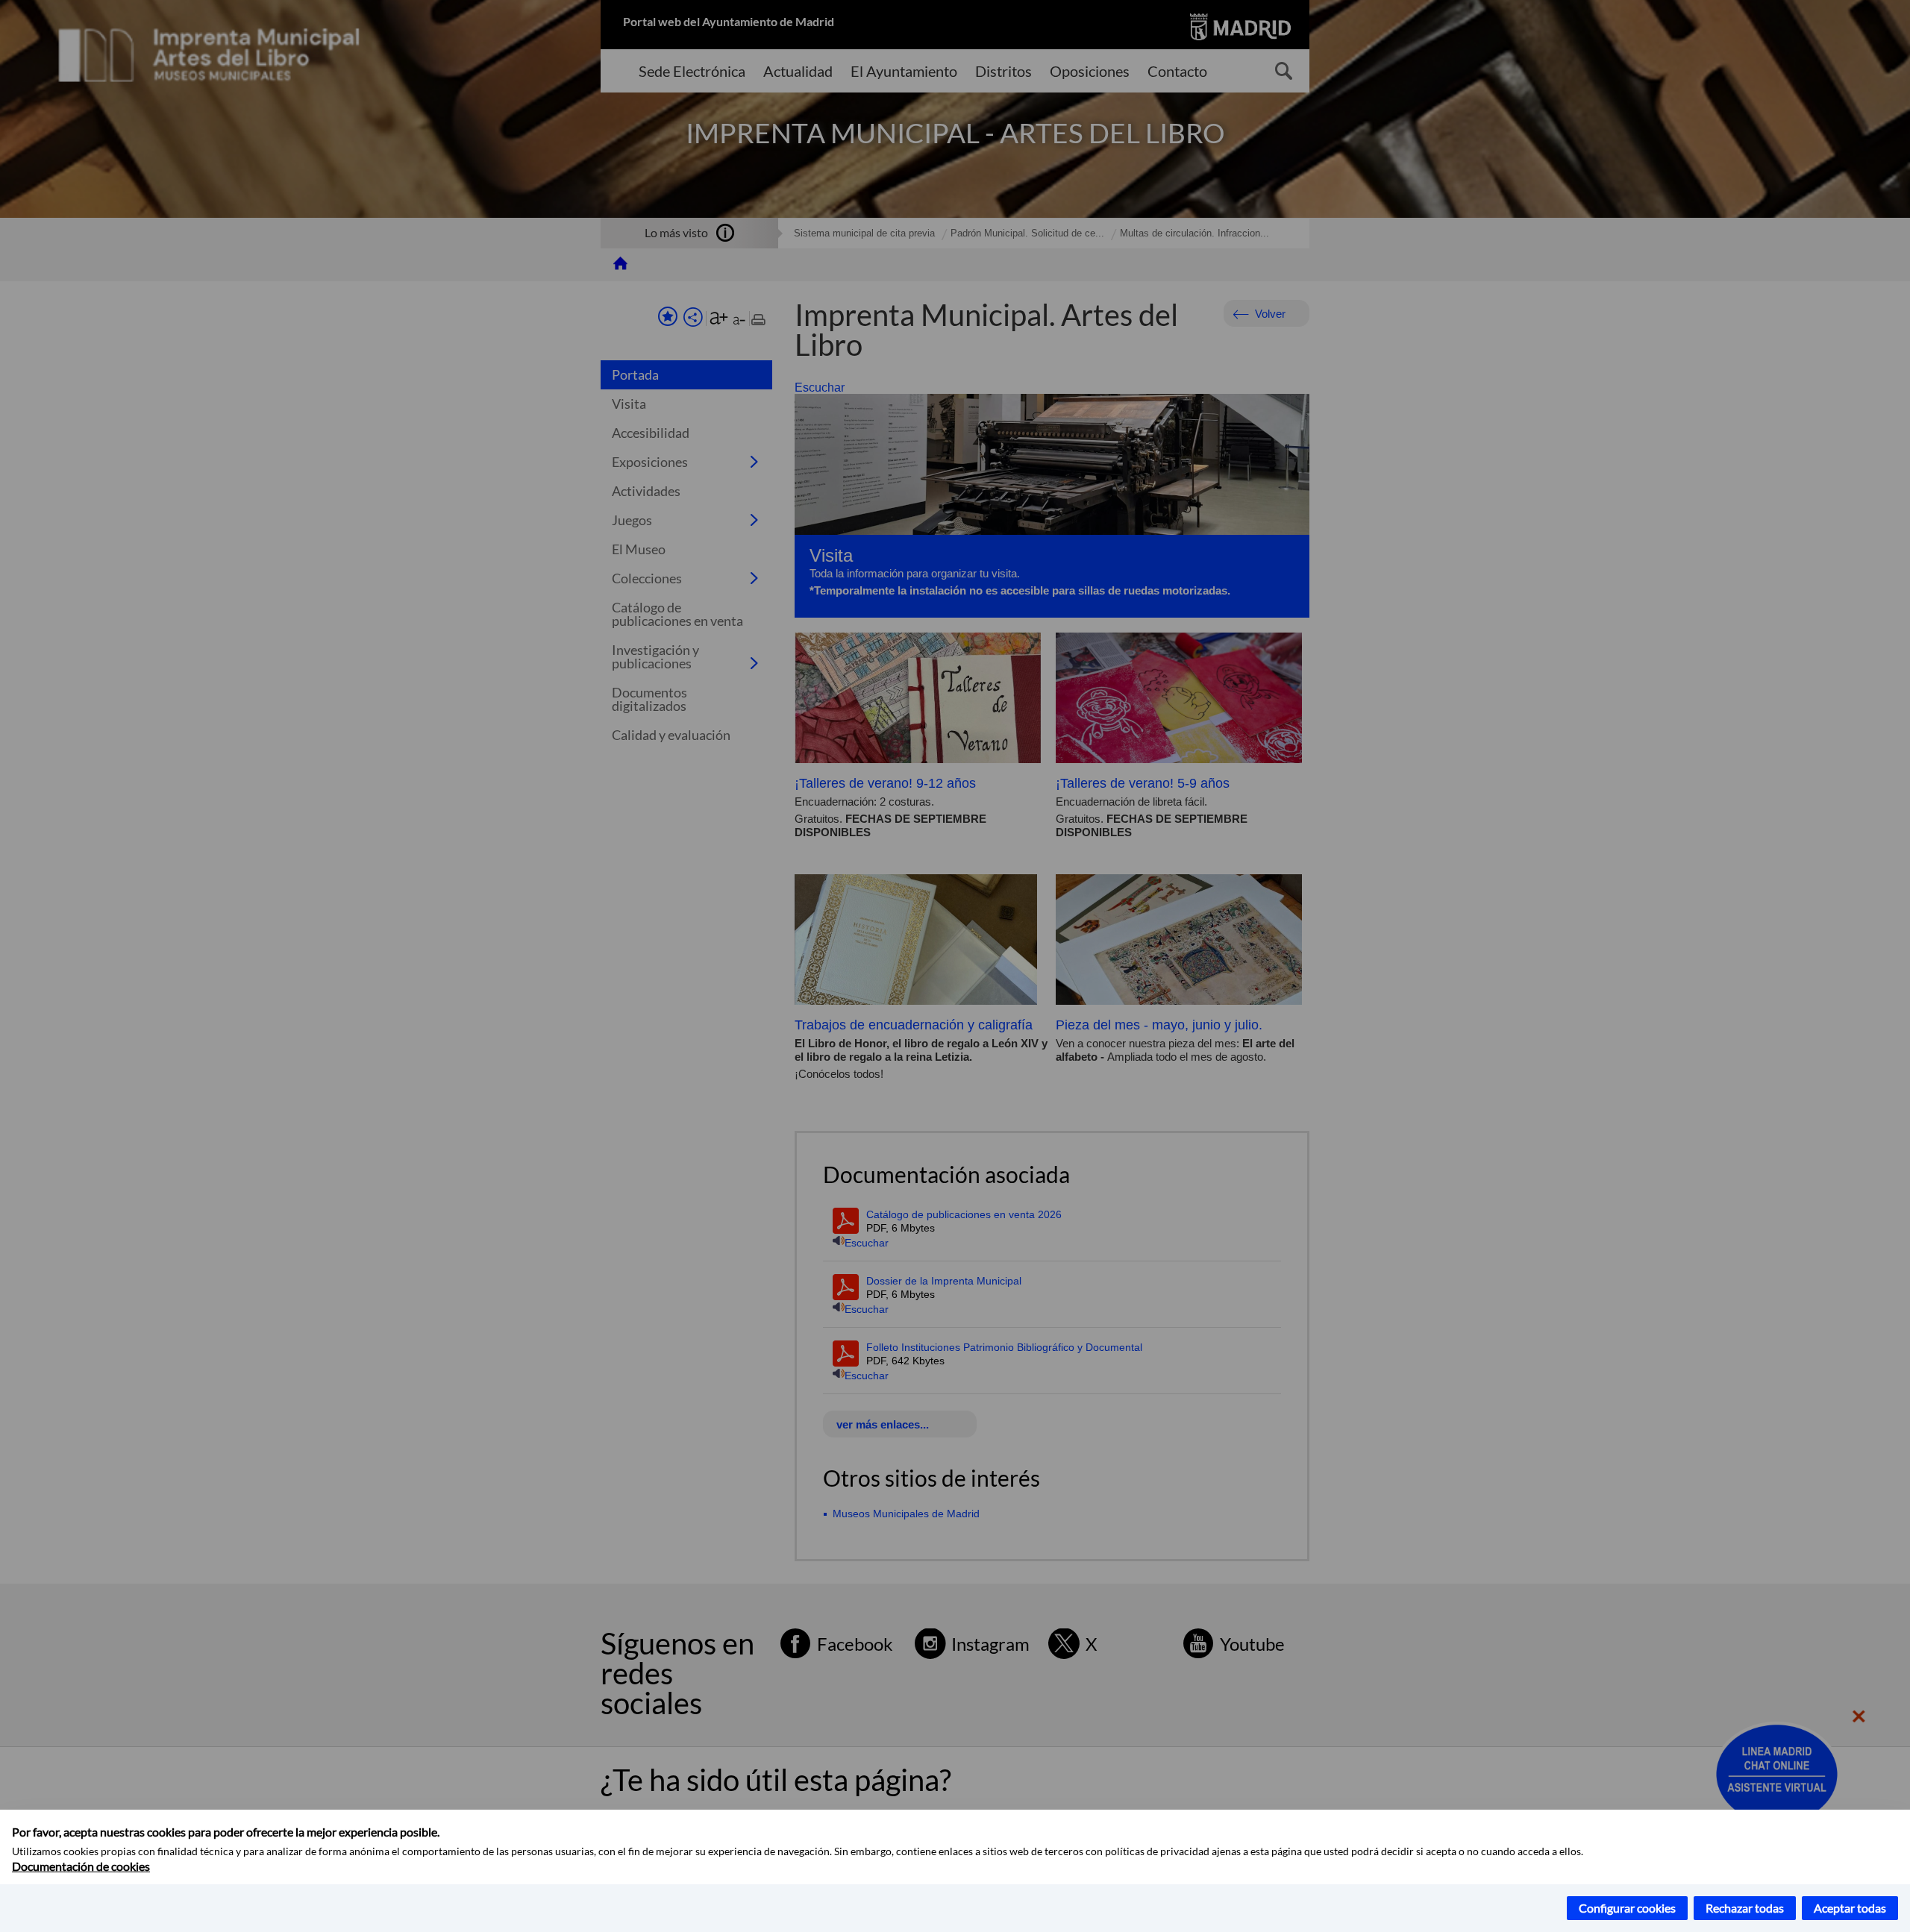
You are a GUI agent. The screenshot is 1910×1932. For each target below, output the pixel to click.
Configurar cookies (1627, 1908)
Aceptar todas (1850, 1908)
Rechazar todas (1745, 1908)
